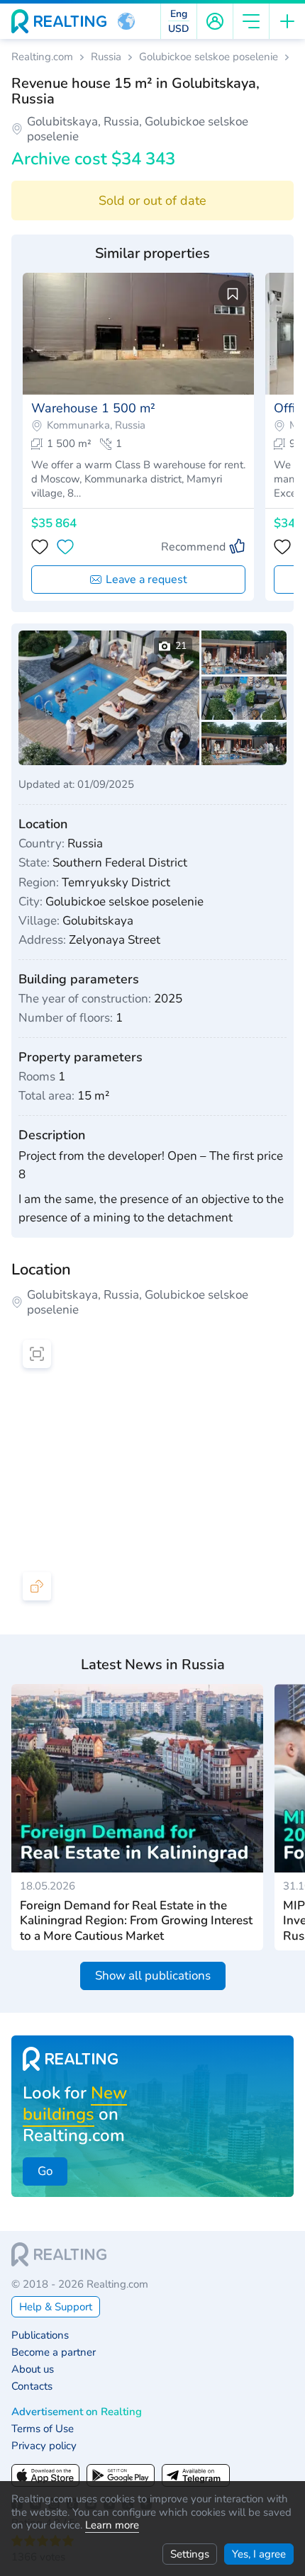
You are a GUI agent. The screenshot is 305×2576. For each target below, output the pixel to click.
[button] (126, 21)
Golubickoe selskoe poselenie (209, 57)
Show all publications (153, 1976)
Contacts (32, 2386)
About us (33, 2369)
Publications (40, 2335)
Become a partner (54, 2352)
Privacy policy (44, 2446)
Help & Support (56, 2307)
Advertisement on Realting (77, 2412)
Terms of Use (43, 2429)
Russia (106, 57)
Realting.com (42, 57)
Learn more (112, 2525)
